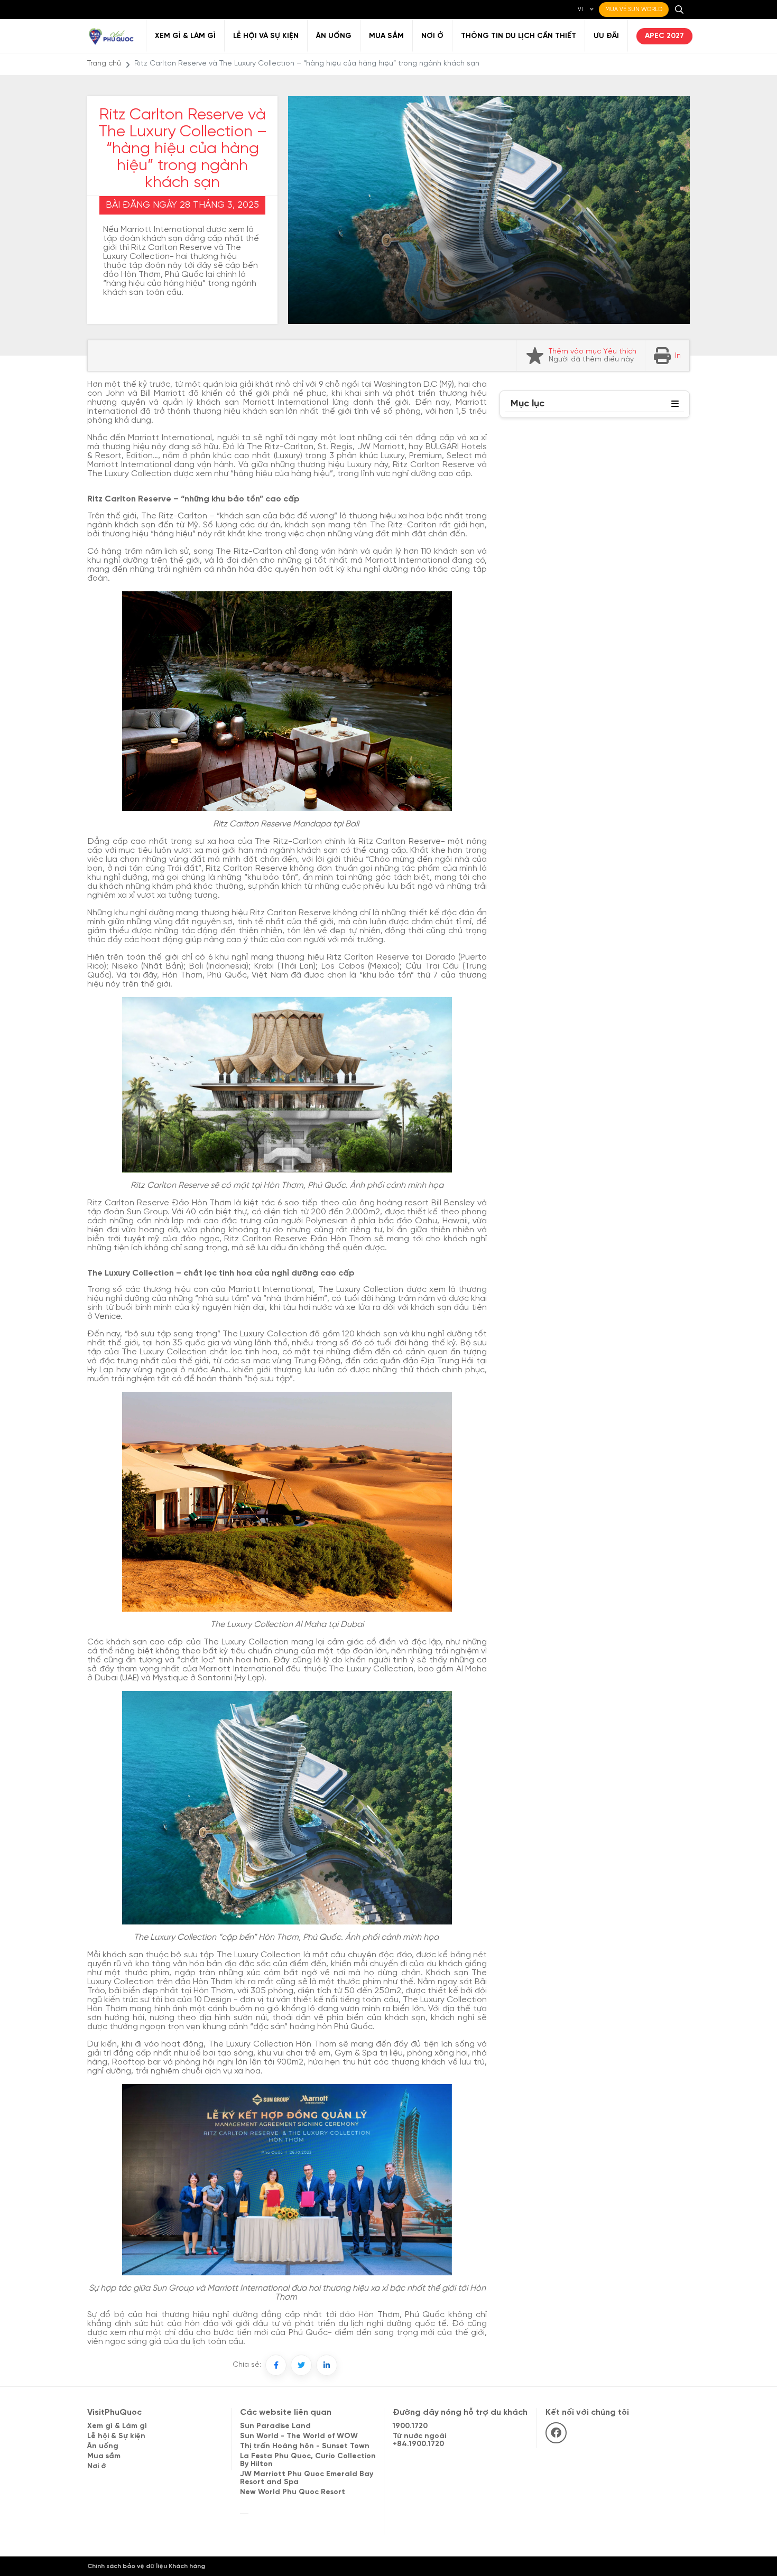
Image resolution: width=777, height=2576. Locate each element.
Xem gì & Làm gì (185, 36)
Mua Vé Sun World (634, 10)
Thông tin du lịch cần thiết (519, 36)
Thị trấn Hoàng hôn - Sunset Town (305, 2446)
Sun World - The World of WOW (299, 2436)
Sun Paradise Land (275, 2426)
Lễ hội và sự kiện (266, 36)
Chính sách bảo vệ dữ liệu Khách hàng (146, 2566)
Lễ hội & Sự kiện (116, 2436)
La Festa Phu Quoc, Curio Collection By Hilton (308, 2460)
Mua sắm (386, 36)
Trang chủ (104, 64)
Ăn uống (334, 36)
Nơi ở (432, 36)
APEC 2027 (664, 36)
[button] (675, 404)
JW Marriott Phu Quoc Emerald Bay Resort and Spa (307, 2478)
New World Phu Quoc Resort (293, 2492)
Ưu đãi (606, 36)
